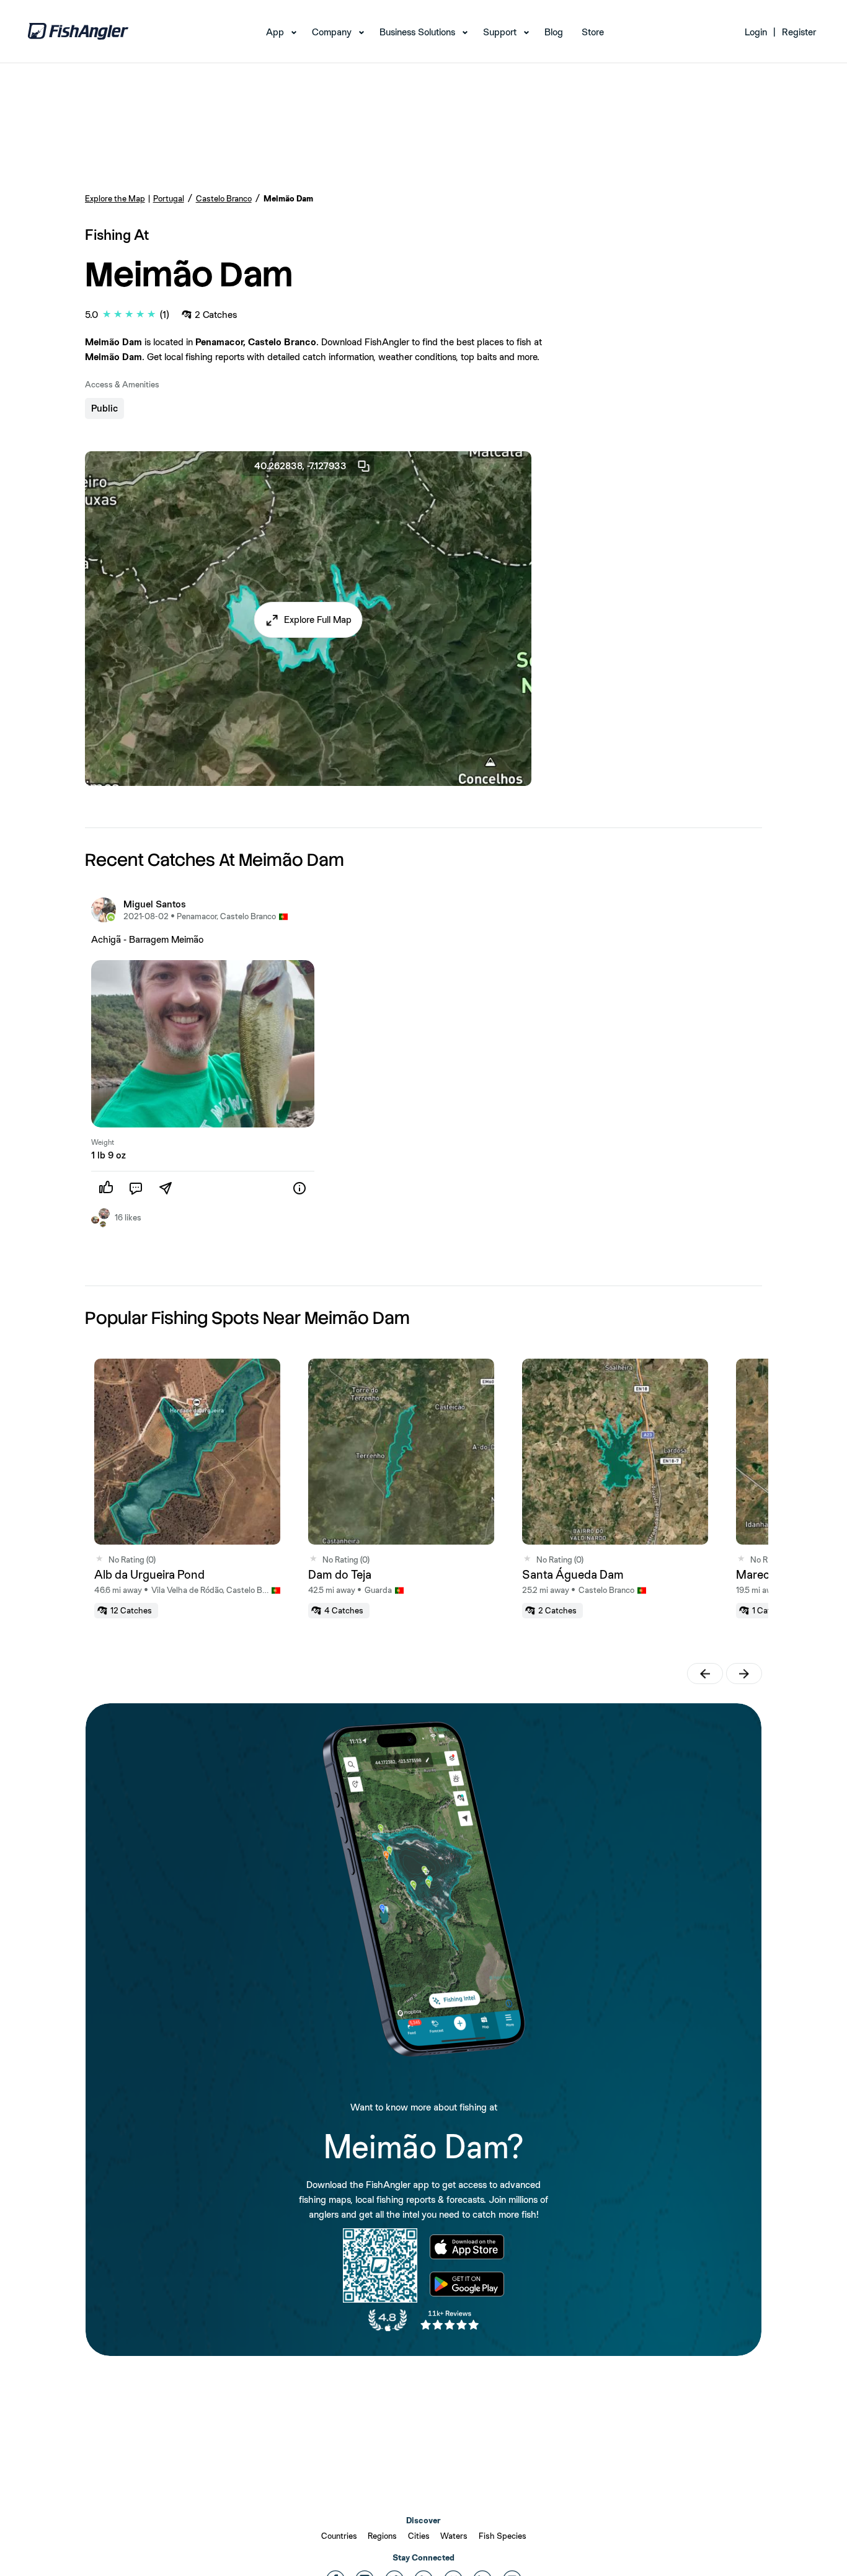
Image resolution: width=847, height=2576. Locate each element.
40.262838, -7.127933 (300, 466)
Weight (103, 1142)
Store (593, 32)
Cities (419, 2536)
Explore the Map (115, 198)
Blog (554, 32)
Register (799, 32)
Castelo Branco (224, 198)
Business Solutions (417, 32)
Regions (382, 2536)
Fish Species (503, 2536)
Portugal (169, 198)
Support (500, 32)
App (275, 32)
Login (756, 32)
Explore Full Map (318, 620)
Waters (454, 2536)
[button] (308, 620)
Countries (339, 2536)
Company (332, 32)
